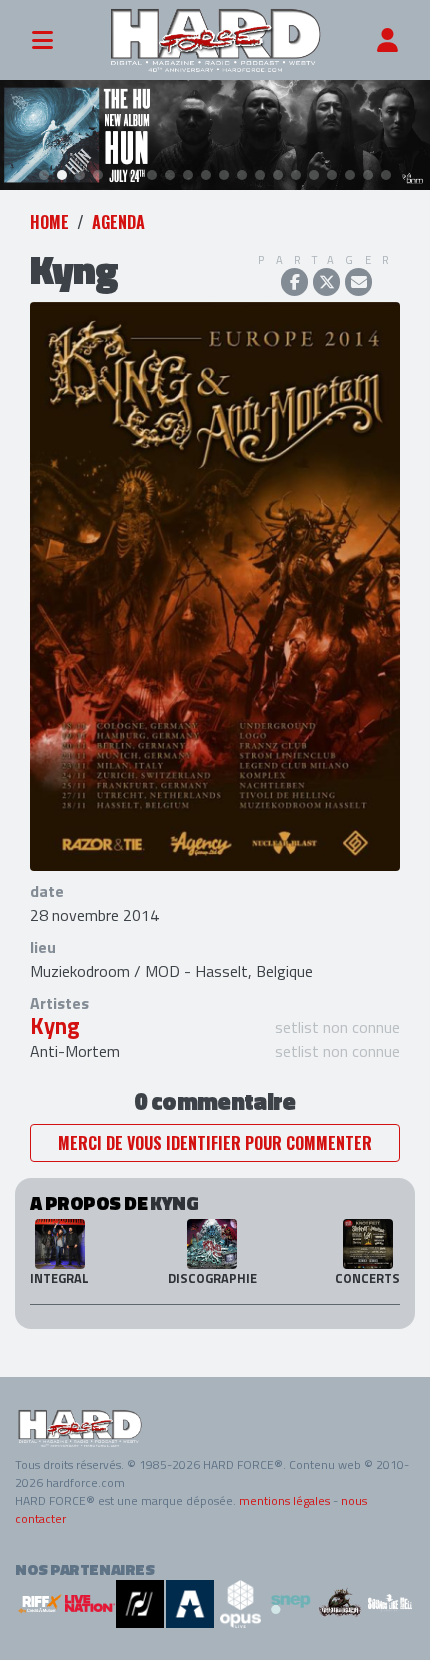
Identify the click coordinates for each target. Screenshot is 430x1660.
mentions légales (284, 1500)
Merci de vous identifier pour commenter (215, 1143)
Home (49, 222)
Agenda (118, 222)
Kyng (55, 1026)
